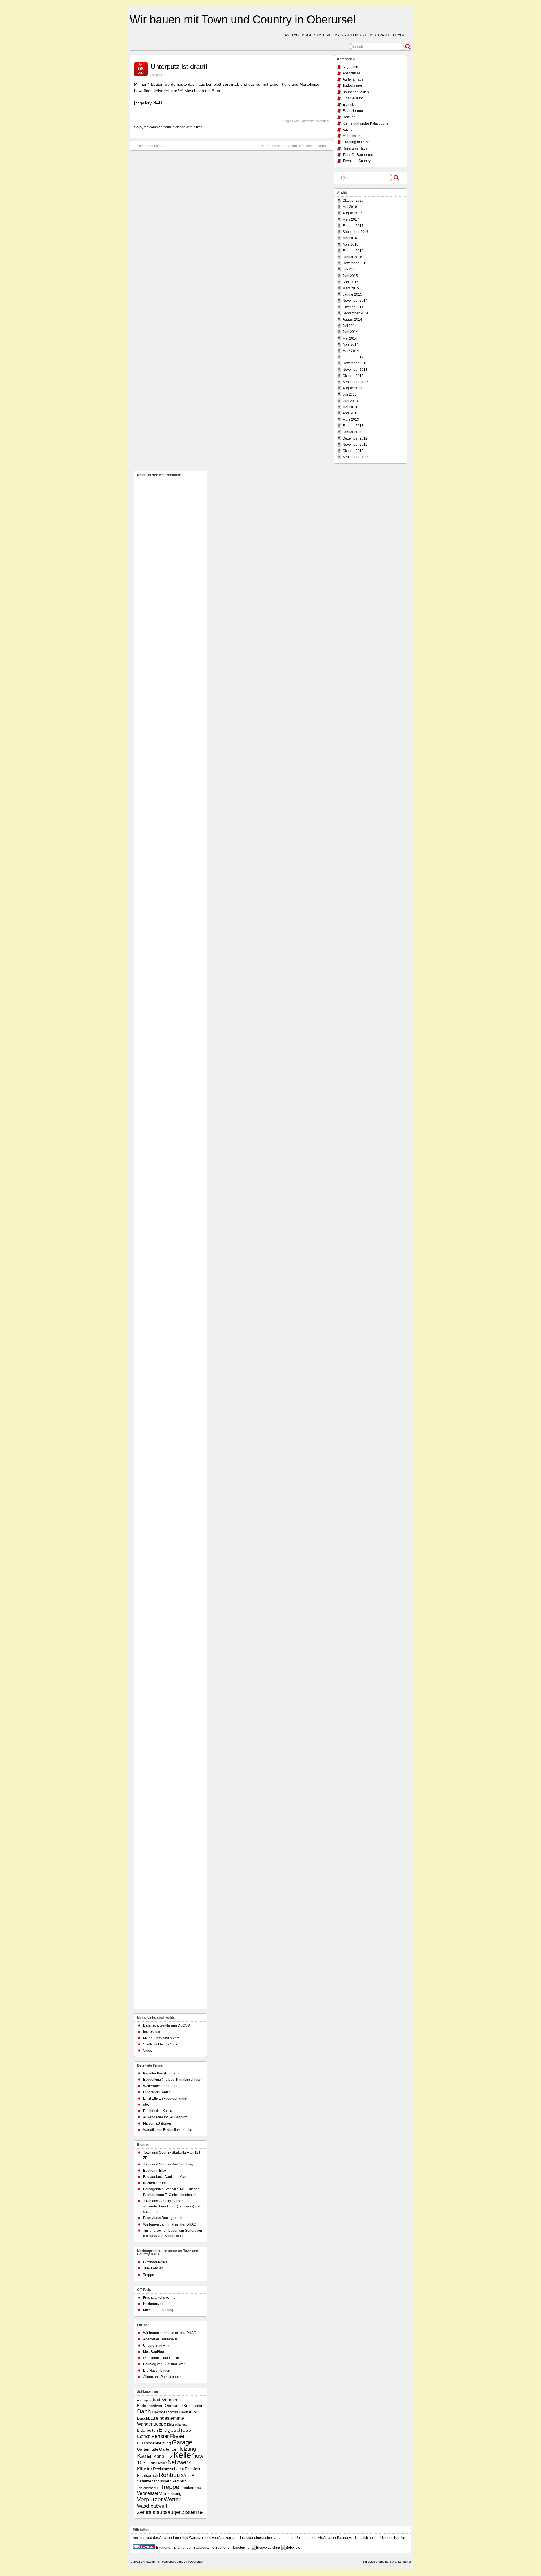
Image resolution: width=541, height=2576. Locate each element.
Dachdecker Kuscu (158, 2111)
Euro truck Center (157, 2092)
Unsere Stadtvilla (156, 2346)
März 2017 (351, 219)
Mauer (162, 2463)
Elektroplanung (177, 2424)
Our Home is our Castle (161, 2358)
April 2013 (351, 413)
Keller (184, 2455)
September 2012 (355, 457)
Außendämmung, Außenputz (165, 2117)
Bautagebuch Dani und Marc (165, 2177)
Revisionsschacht (168, 2469)
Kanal (145, 2456)
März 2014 (351, 351)
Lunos (152, 2463)
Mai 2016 (350, 238)
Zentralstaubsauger (159, 2512)
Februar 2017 (353, 226)
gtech (147, 2105)
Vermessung (170, 2494)
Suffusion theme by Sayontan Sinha (387, 2562)
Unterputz (308, 121)
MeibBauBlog (154, 2352)
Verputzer (323, 121)
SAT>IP (188, 2476)
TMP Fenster (153, 2268)
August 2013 (352, 388)
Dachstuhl (188, 2412)
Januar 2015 (352, 294)
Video (148, 2051)
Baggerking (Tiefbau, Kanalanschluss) (172, 2080)
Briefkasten (193, 2406)
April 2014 (351, 345)
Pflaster (145, 2468)
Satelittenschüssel (153, 2481)
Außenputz (144, 2400)
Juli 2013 (350, 394)
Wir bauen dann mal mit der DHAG (170, 2224)
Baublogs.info (204, 2548)
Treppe (149, 2275)
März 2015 (351, 288)
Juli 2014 (350, 326)
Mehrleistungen (355, 136)
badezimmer (165, 2400)
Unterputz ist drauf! (179, 67)
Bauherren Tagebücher (233, 2548)
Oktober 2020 (353, 201)
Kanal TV (163, 2456)
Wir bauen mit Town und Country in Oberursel (243, 19)
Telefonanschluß (148, 2488)
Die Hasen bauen (157, 2371)
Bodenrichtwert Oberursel (160, 2406)
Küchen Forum (154, 2183)
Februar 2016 (353, 251)
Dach (144, 2411)
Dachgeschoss (165, 2412)
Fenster (160, 2436)
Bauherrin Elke (155, 2171)
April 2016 (351, 245)
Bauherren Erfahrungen (174, 2548)
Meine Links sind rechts (161, 2038)
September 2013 (355, 382)
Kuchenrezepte (155, 2304)
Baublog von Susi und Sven (164, 2364)
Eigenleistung (353, 98)
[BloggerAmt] (266, 2548)
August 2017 (352, 213)
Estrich (144, 2436)
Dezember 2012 (355, 438)
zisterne (192, 2512)
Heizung (349, 117)
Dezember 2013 (355, 363)
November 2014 (355, 301)
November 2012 (355, 445)
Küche (348, 130)
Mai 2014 (350, 338)
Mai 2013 (350, 407)
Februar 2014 (353, 357)
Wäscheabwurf (152, 2506)
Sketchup (178, 2481)
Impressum (152, 2032)
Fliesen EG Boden (157, 2124)
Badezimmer (352, 86)
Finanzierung (353, 111)
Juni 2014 (350, 332)
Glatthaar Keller (155, 2262)
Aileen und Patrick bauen (162, 2377)
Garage (182, 2442)
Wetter (172, 2499)
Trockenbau (191, 2488)
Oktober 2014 (353, 307)
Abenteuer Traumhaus (160, 2339)
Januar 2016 (352, 257)
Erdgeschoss (175, 2430)
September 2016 (355, 232)
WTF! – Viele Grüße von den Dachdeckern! (293, 146)
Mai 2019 (350, 207)
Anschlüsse (352, 73)
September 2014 (355, 313)
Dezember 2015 (355, 263)
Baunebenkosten (356, 92)
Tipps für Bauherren (358, 155)
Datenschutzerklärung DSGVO (167, 2025)
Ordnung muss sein (358, 142)
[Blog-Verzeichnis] (144, 2548)
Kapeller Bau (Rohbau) (161, 2073)
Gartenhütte (148, 2449)
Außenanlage (353, 79)
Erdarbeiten (147, 2430)
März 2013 (351, 420)
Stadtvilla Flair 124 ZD (160, 2044)
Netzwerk (179, 2462)
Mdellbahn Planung (158, 2310)
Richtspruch (148, 2476)
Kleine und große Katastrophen (367, 123)
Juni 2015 (350, 276)
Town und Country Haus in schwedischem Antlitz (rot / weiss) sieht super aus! (173, 2206)
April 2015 (351, 282)
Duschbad (146, 2418)
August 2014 (352, 319)
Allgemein (157, 75)
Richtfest (193, 2469)
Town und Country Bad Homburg (168, 2164)
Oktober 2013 (353, 376)
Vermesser (148, 2493)
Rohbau (169, 2475)
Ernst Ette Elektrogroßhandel (165, 2098)
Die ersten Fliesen (151, 146)
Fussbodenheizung (154, 2443)
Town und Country (357, 161)
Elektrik (348, 105)
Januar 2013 (352, 432)
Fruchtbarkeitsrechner (160, 2298)
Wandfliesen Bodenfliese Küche (168, 2130)
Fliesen (179, 2436)
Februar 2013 (353, 426)
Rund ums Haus (355, 148)
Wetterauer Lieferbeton (161, 2086)
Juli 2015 (350, 269)
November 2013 (355, 370)
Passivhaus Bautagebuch (163, 2218)
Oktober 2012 (353, 451)
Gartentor (168, 2449)
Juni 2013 (350, 401)
